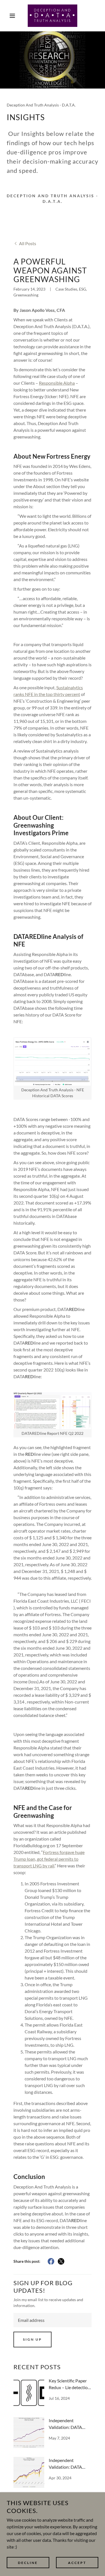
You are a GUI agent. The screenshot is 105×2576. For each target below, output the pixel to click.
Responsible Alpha (57, 383)
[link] (53, 16)
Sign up (32, 2339)
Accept (77, 2563)
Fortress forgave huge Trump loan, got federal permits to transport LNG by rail (49, 1859)
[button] (8, 16)
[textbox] (53, 2320)
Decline (28, 2563)
